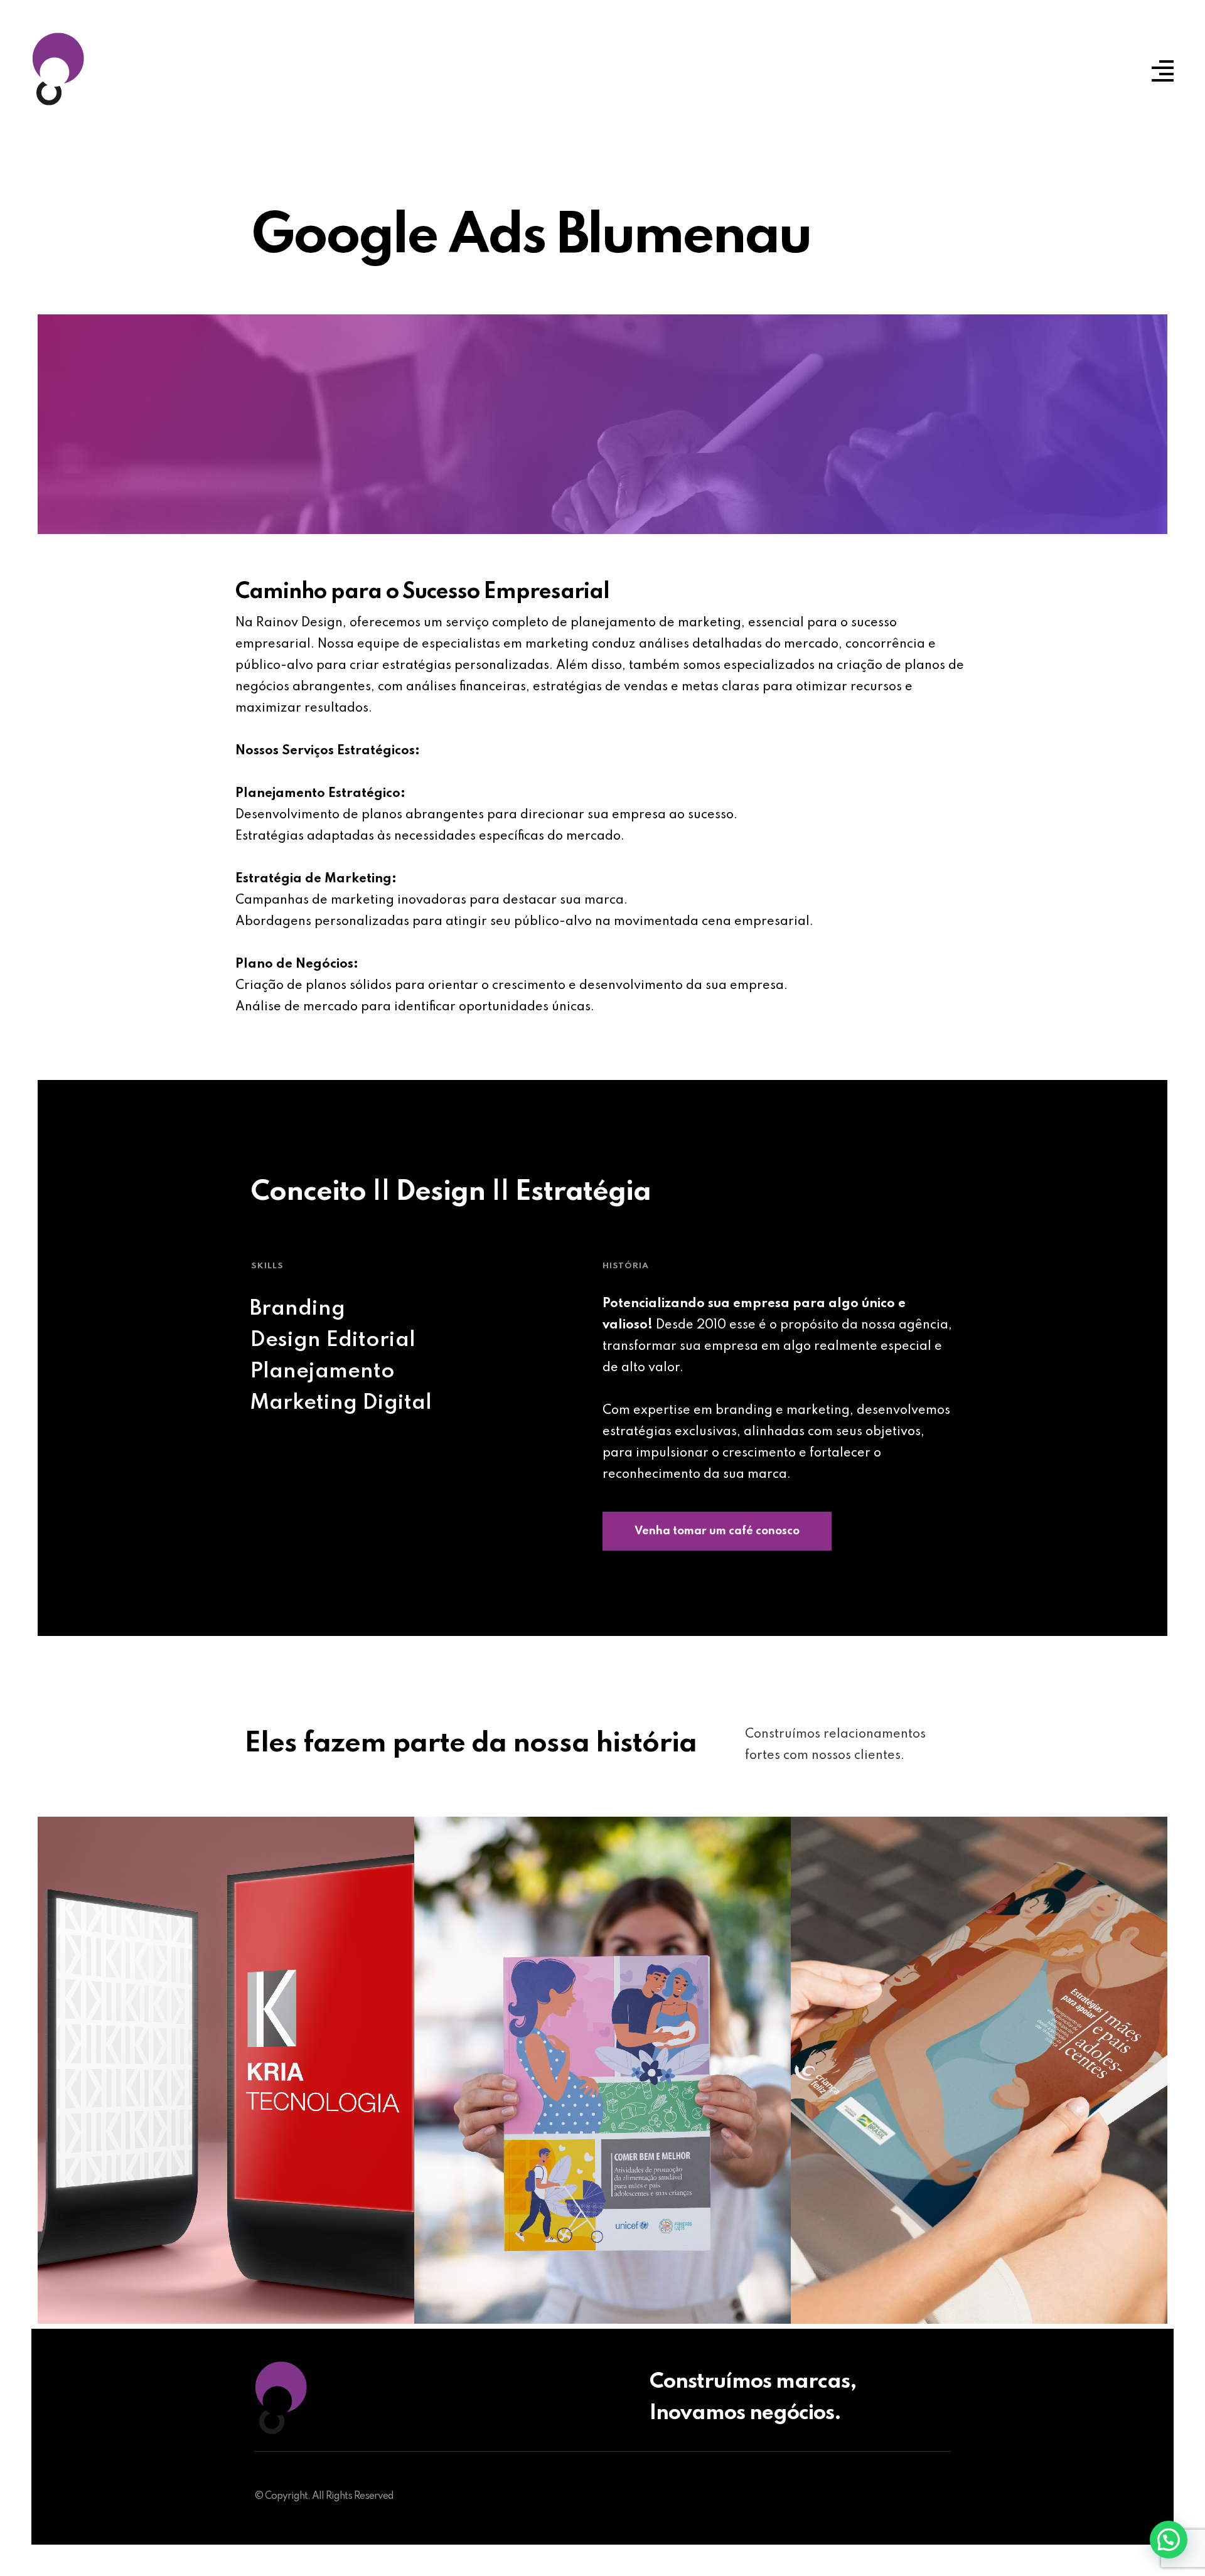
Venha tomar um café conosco (717, 1531)
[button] (1169, 2540)
